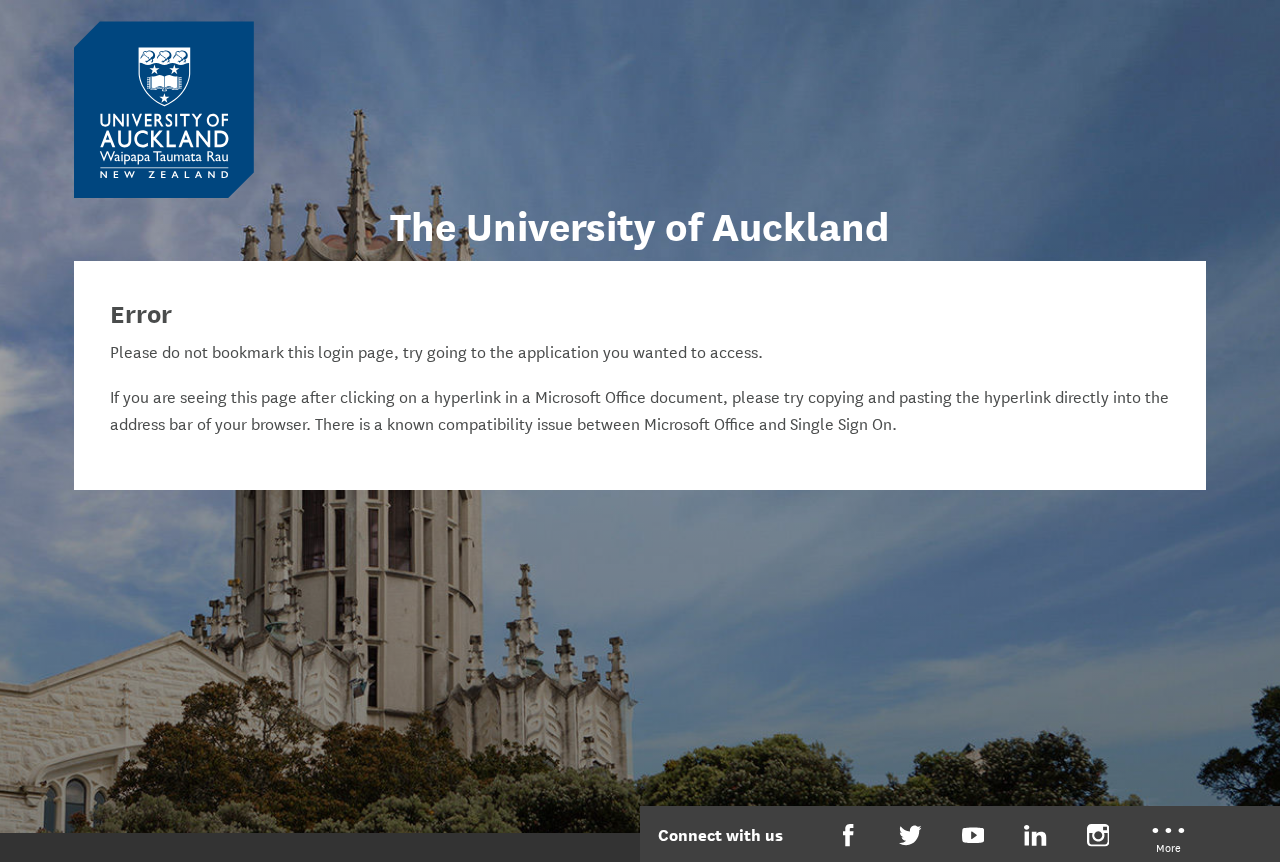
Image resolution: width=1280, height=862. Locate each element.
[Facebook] (848, 835)
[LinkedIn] (1035, 835)
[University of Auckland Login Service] (164, 108)
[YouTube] (973, 835)
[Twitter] (910, 835)
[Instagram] (1098, 835)
